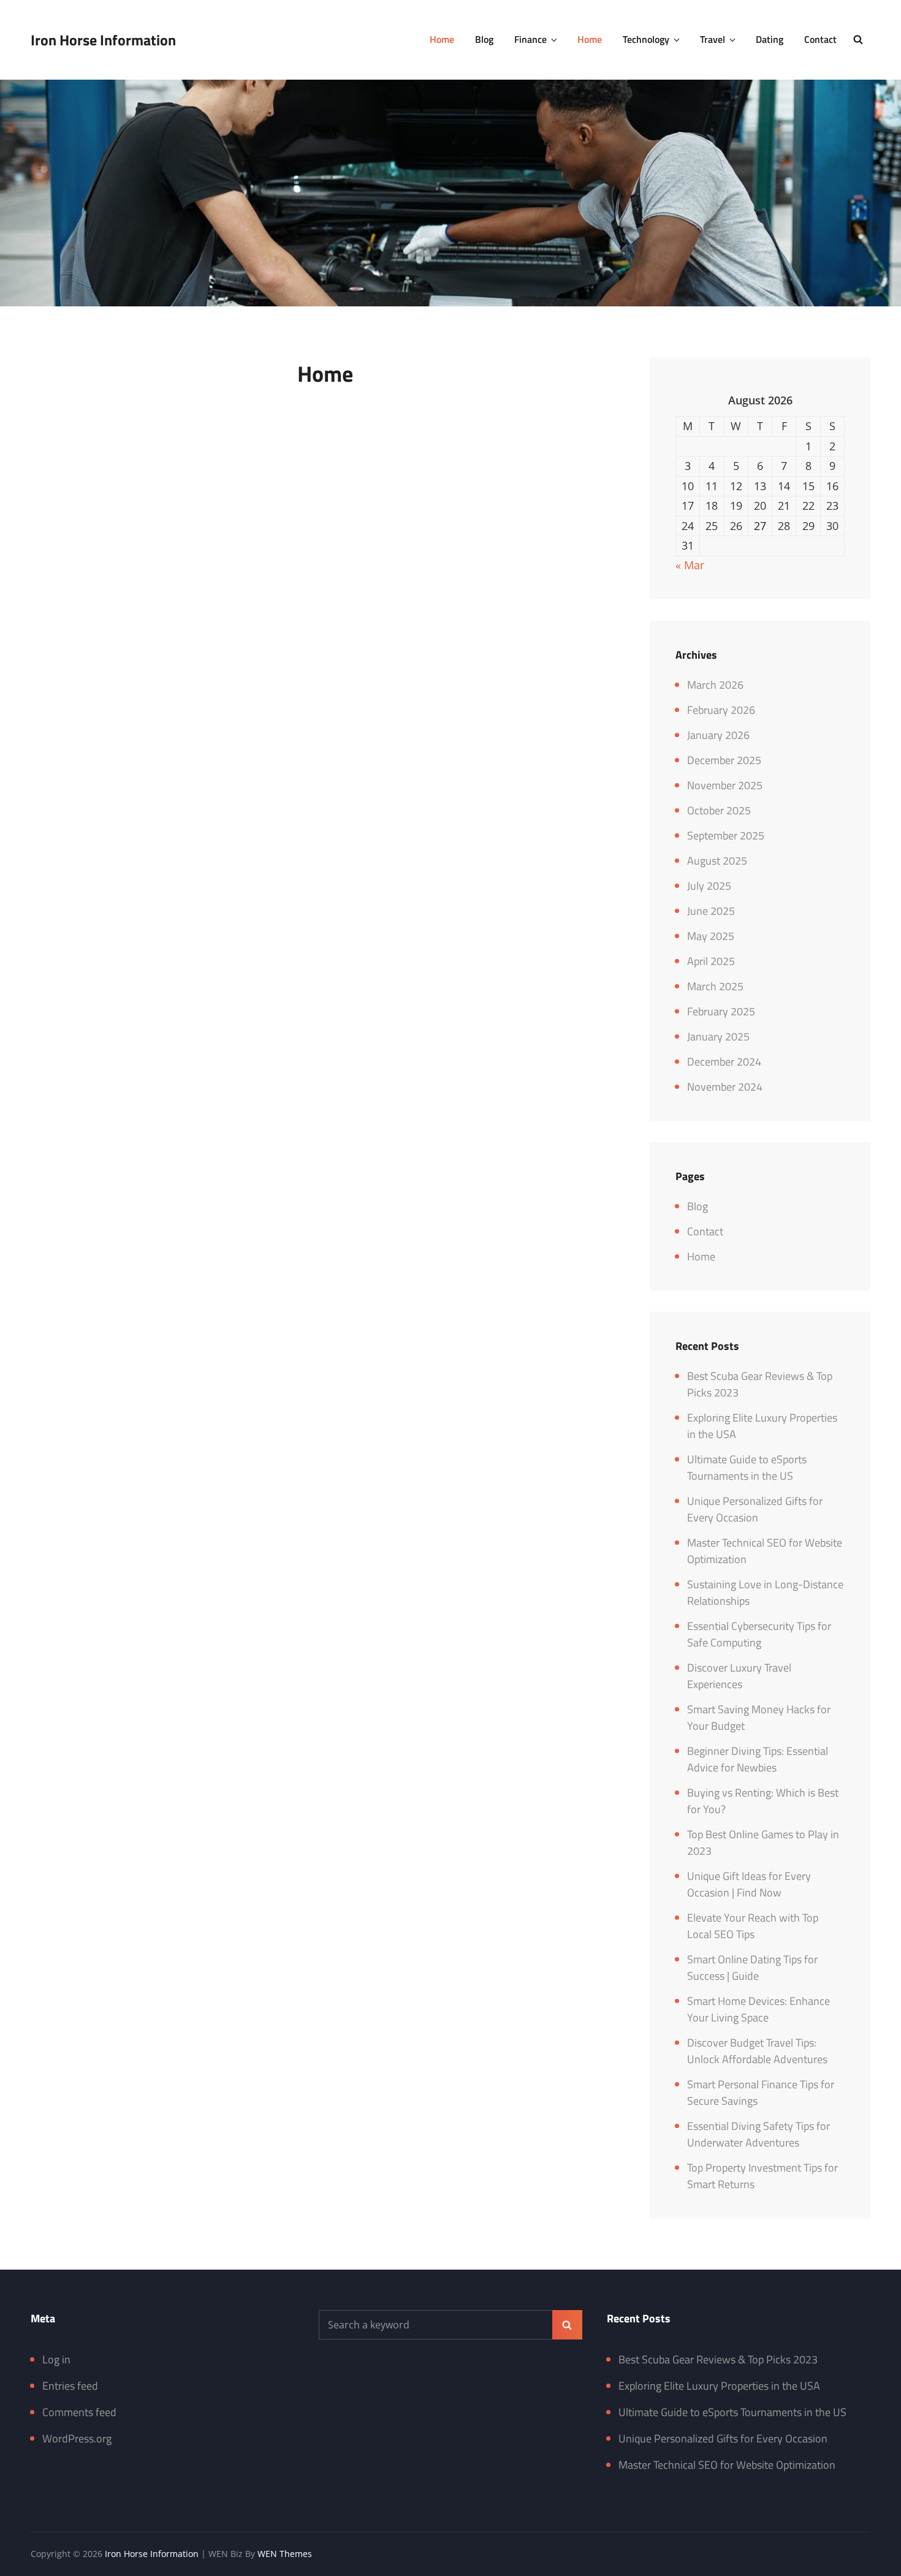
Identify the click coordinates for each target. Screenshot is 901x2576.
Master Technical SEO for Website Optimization (727, 2465)
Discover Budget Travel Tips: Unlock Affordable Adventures (757, 2051)
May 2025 (711, 936)
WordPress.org (77, 2438)
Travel (713, 39)
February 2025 (721, 1011)
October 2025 (719, 810)
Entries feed (70, 2386)
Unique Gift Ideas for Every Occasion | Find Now (749, 1884)
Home (442, 39)
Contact (820, 39)
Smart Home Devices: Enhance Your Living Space (758, 2009)
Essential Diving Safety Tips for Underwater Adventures (758, 2134)
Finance (530, 39)
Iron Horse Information (103, 40)
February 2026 (721, 710)
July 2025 (709, 886)
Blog (484, 39)
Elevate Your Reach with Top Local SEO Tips (753, 1926)
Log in (56, 2359)
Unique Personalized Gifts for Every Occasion (755, 1509)
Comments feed (79, 2412)
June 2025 (711, 911)
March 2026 (715, 685)
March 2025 (715, 986)
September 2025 (726, 835)
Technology (646, 39)
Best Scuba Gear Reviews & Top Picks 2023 (718, 2359)
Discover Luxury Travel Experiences (739, 1676)
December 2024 (724, 1062)
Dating (770, 39)
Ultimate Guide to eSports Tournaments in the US (747, 1468)
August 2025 (717, 861)
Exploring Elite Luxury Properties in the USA (719, 2386)
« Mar (690, 565)
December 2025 (724, 760)
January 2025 (718, 1036)
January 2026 (718, 735)
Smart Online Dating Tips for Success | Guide (752, 1968)
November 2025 (725, 785)
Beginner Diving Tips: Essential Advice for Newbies (758, 1759)
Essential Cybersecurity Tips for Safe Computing (759, 1634)
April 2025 (711, 961)
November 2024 (725, 1087)
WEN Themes (285, 2554)
